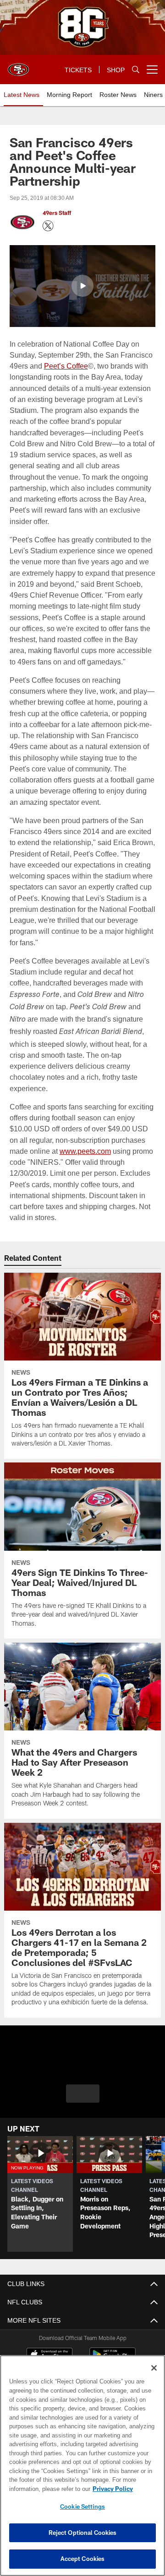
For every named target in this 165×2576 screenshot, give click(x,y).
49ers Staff (57, 213)
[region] (82, 2466)
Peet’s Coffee (65, 365)
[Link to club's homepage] (18, 66)
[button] (82, 285)
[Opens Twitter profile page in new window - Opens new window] (48, 226)
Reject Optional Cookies (83, 2533)
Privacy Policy (40, 2489)
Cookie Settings (82, 2506)
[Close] (154, 2368)
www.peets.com (85, 1150)
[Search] (136, 70)
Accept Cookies (83, 2559)
